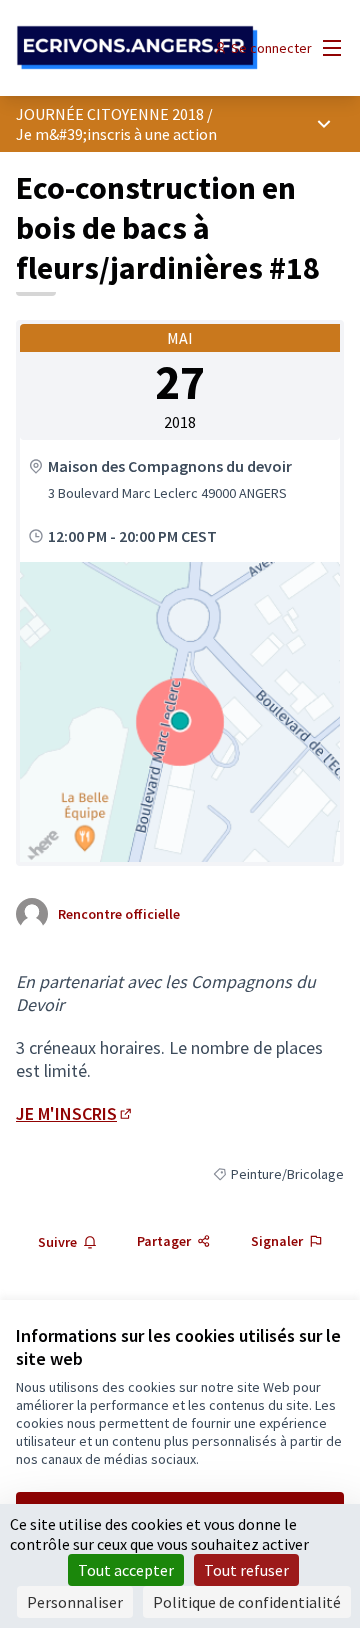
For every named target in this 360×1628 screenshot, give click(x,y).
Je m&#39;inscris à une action (116, 134)
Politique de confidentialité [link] (247, 1602)
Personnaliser (75, 1602)
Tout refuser (246, 1570)
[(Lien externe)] (180, 712)
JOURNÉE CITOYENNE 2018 (110, 114)
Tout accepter (126, 1570)
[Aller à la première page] (137, 48)
